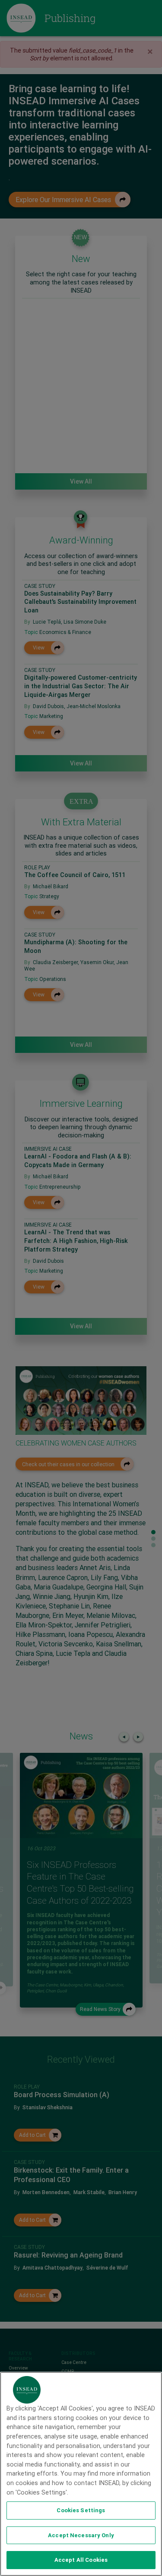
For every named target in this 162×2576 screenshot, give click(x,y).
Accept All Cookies (81, 2560)
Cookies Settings (81, 2510)
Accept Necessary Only (81, 2535)
